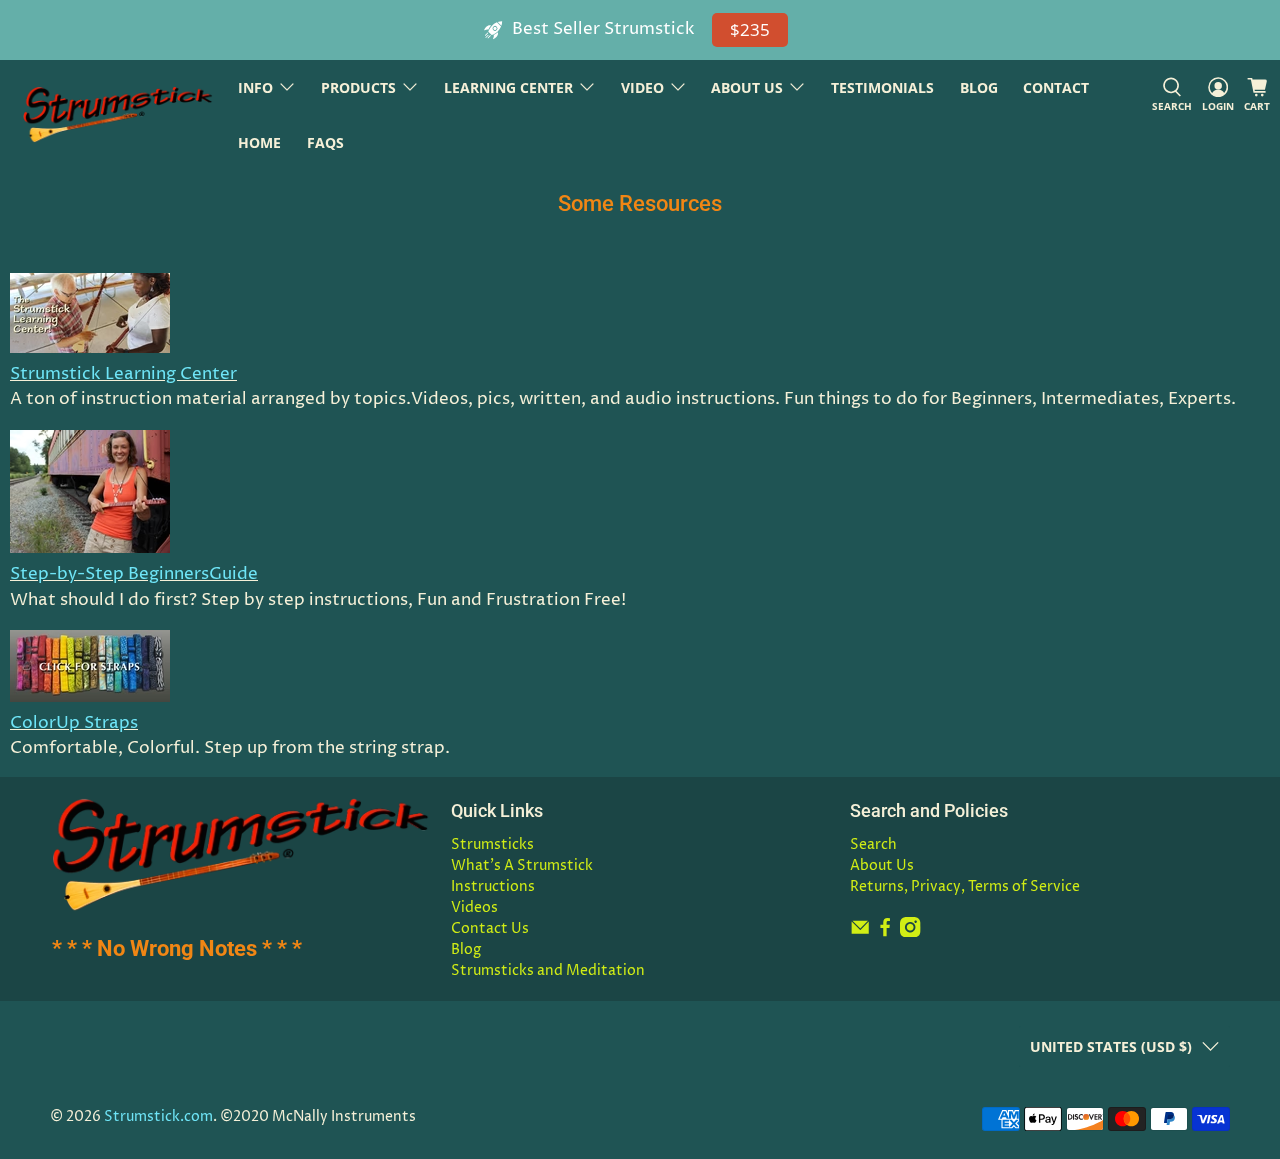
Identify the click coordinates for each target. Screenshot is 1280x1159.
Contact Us (490, 928)
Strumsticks (492, 844)
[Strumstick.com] (118, 115)
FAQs (325, 142)
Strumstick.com (158, 1117)
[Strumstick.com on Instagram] (910, 932)
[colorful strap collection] (90, 697)
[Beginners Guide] (90, 548)
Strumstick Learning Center (123, 374)
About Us (882, 865)
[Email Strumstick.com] (860, 932)
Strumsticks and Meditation (548, 970)
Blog (979, 87)
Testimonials (882, 87)
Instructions (493, 886)
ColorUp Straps (74, 723)
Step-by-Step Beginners (109, 574)
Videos (474, 907)
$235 (750, 29)
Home (259, 142)
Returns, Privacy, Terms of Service (965, 886)
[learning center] (90, 348)
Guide (233, 574)
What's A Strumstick (522, 865)
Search (873, 844)
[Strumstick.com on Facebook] (885, 932)
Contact (1056, 87)
